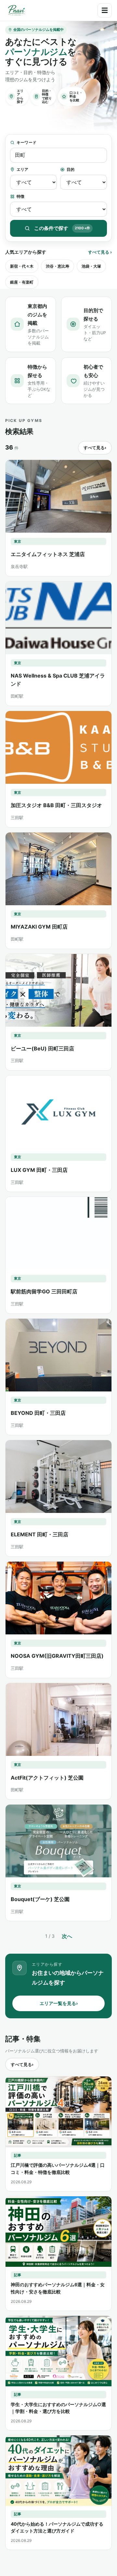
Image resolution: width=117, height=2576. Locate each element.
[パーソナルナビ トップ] (16, 10)
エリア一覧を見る (59, 2003)
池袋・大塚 (91, 266)
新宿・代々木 (22, 266)
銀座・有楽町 (22, 282)
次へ (67, 1936)
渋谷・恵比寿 (58, 266)
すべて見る (100, 252)
